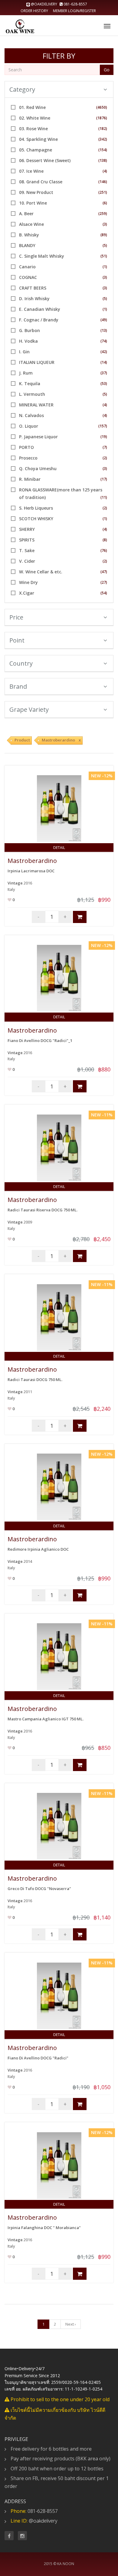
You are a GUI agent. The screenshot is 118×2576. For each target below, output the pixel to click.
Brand (18, 686)
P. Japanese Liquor (38, 437)
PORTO (26, 447)
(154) (103, 150)
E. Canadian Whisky (40, 309)
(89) (104, 235)
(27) (104, 582)
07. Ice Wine (31, 171)
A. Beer (26, 214)
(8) (105, 540)
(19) (104, 437)
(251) (103, 192)
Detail (59, 848)
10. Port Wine (33, 203)
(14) (104, 362)
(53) (104, 384)
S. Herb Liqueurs (36, 508)
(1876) (102, 118)
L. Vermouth (32, 394)
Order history (34, 11)
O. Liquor (29, 426)
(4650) (102, 107)
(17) (104, 479)
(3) (105, 224)
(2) (105, 458)
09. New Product (36, 192)
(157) (103, 426)
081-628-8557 (75, 4)
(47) (104, 572)
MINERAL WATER (36, 405)
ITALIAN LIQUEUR (37, 362)
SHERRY (27, 529)
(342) (103, 139)
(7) (105, 447)
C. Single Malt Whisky (42, 256)
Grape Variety (29, 709)
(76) (104, 550)
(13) (104, 330)
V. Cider (27, 561)
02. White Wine (35, 118)
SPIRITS (27, 540)
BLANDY (27, 245)
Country (21, 663)
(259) (103, 214)
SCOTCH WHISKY (36, 519)
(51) (104, 256)
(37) (104, 373)
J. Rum (26, 373)
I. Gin (24, 352)
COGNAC (28, 277)
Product (22, 740)
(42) (104, 352)
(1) (105, 267)
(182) (103, 129)
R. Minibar (30, 479)
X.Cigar (27, 593)
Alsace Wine (31, 224)
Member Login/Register (74, 11)
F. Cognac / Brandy (39, 320)
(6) (105, 203)
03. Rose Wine (33, 129)
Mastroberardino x (61, 740)
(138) (103, 160)
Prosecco (28, 458)
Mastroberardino (32, 861)
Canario (27, 267)
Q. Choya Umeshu (38, 468)
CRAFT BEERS (33, 288)
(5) (105, 245)
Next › (71, 2324)
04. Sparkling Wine (38, 139)
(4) (105, 171)
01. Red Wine (32, 107)
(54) (104, 593)
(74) (104, 341)
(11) (104, 497)
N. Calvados (31, 415)
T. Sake (27, 550)
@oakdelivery (44, 4)
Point (17, 640)
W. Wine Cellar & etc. (41, 572)
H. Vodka (28, 341)
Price (16, 617)
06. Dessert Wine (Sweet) (45, 160)
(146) (103, 182)
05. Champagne (36, 150)
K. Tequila (30, 384)
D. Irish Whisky (34, 299)
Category (22, 89)
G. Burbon (29, 330)
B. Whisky (29, 235)
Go (107, 70)
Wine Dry (28, 582)
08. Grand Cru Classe (41, 182)
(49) (104, 320)
